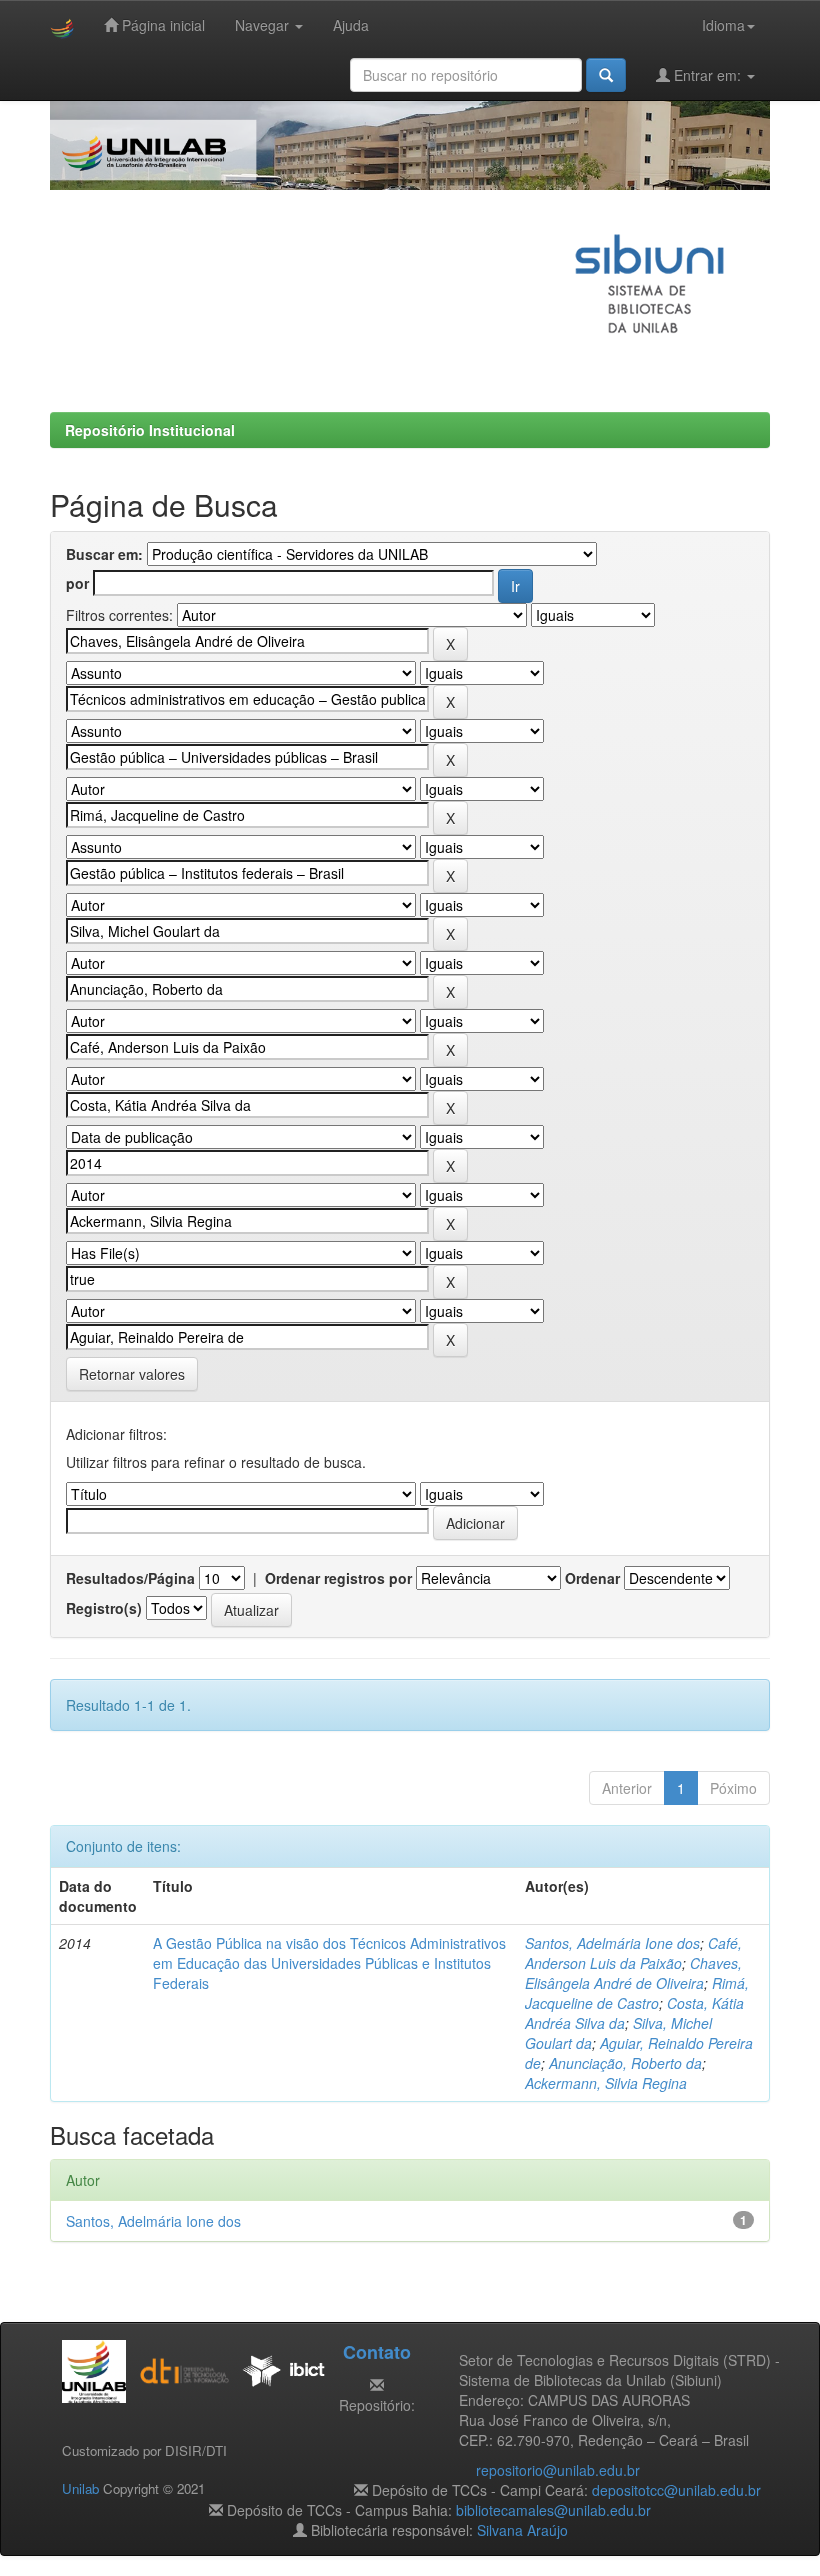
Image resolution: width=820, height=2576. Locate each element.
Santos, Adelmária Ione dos (612, 1943)
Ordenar (592, 1578)
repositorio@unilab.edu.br (558, 2470)
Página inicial (161, 25)
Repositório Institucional (150, 430)
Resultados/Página (130, 1578)
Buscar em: (104, 554)
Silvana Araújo (522, 2530)
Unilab (80, 2488)
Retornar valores (132, 1374)
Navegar (264, 25)
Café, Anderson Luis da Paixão (633, 1953)
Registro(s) (104, 1608)
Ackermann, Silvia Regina (606, 2083)
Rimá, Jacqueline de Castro (637, 1993)
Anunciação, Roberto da (625, 2063)
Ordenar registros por (338, 1578)
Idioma (723, 25)
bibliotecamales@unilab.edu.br (553, 2510)
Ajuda (351, 25)
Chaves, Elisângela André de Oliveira (633, 1973)
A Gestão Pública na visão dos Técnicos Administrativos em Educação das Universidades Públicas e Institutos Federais (329, 1963)
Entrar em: (707, 75)
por (77, 583)
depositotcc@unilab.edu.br (676, 2490)
